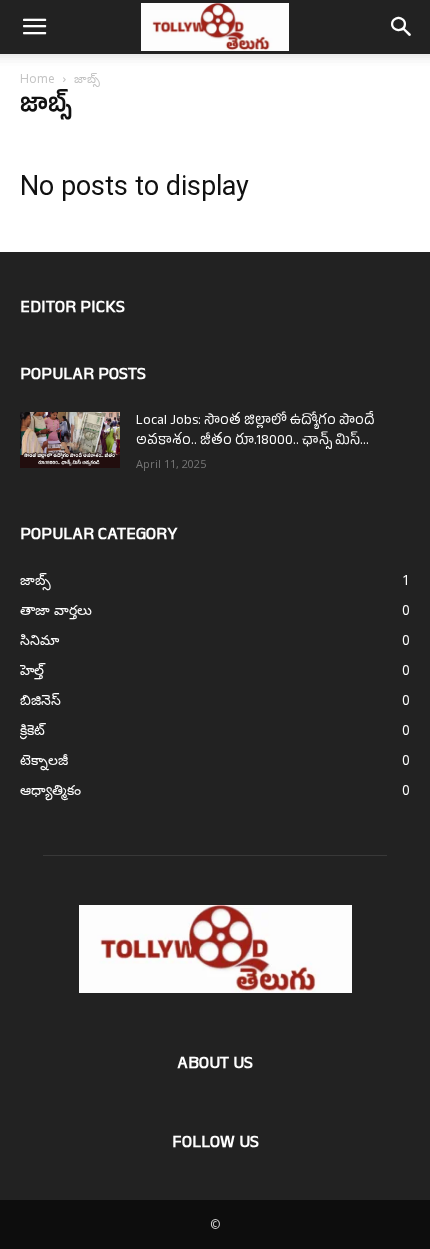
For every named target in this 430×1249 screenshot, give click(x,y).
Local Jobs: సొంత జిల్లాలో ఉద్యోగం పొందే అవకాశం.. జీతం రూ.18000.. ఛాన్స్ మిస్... (255, 431)
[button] (34, 27)
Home (37, 78)
